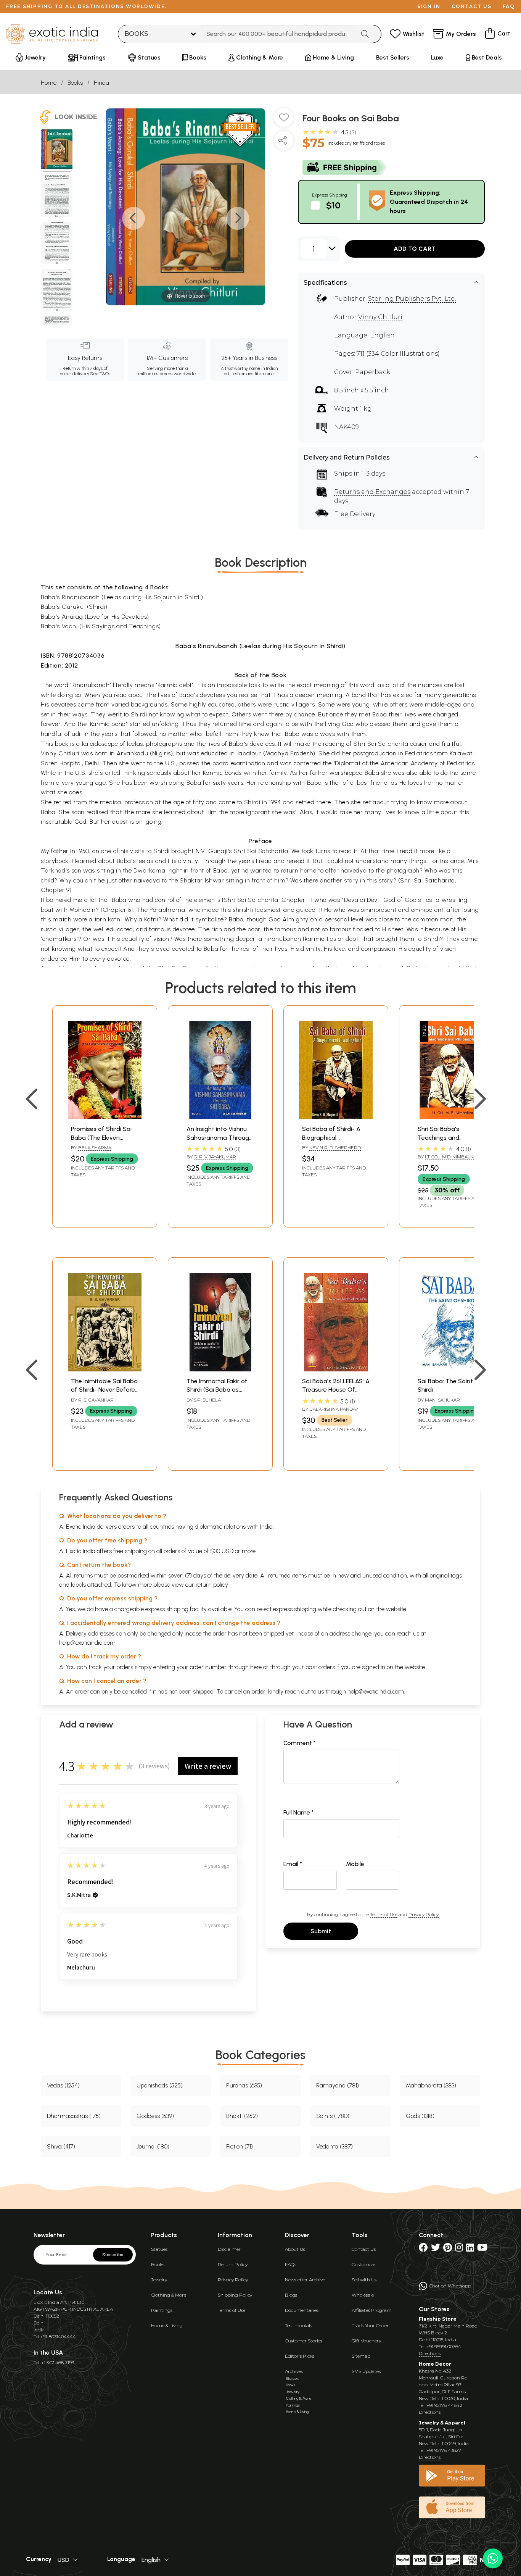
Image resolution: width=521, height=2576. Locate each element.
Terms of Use (384, 1914)
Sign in (429, 6)
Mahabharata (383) (431, 2085)
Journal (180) (153, 2146)
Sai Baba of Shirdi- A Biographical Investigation (331, 1137)
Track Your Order (370, 2325)
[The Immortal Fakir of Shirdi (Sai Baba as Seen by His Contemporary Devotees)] (220, 1369)
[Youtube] (482, 2249)
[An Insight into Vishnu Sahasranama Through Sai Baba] (220, 1117)
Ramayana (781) (338, 2085)
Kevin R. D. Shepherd (335, 1148)
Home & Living (167, 2325)
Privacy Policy (424, 1914)
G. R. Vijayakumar (215, 1157)
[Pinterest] (448, 2249)
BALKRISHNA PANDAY (334, 1409)
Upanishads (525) (160, 2085)
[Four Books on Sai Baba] (57, 150)
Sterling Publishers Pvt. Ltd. (412, 299)
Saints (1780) (333, 2116)
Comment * (300, 1743)
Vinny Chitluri (380, 317)
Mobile (355, 1864)
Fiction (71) (240, 2146)
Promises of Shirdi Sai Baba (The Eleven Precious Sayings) (101, 1137)
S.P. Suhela (207, 1400)
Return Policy (233, 2264)
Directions (430, 2353)
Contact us (472, 6)
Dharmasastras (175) (74, 2116)
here (256, 1667)
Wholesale (363, 2295)
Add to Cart (415, 249)
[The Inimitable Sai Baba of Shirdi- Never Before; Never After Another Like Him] (105, 1369)
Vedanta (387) (334, 2146)
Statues (159, 2249)
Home (49, 83)
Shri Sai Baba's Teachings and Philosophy (438, 1137)
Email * (293, 1864)
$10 (333, 205)
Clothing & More (169, 2295)
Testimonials (298, 2325)
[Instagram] (459, 2249)
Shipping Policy (235, 2295)
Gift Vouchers (366, 2341)
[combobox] (279, 34)
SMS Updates (366, 2371)
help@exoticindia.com (87, 1643)
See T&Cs (100, 374)
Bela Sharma (95, 1148)
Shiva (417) (61, 2146)
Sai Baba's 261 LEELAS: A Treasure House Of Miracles (336, 1390)
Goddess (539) (155, 2116)
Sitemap (361, 2356)
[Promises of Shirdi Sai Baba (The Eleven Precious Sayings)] (105, 1117)
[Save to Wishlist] (284, 121)
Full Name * (299, 1812)
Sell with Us (364, 2280)
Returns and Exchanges (372, 492)
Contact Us (364, 2249)
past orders (320, 1667)
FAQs (290, 2264)
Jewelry (159, 2280)
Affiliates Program (372, 2310)
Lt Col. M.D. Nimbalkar (452, 1157)
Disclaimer (229, 2249)
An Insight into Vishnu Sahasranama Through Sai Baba (219, 1137)
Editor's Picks (300, 2356)
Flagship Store (438, 2319)
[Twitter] (436, 2249)
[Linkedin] (470, 2249)
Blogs (291, 2295)
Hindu (101, 83)
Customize (363, 2264)
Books (75, 83)
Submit (321, 1931)
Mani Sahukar (442, 1400)
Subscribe (113, 2255)
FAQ (509, 6)
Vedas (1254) (63, 2085)
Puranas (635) (244, 2085)
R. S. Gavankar (96, 1400)
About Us (295, 2249)
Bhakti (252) (242, 2116)
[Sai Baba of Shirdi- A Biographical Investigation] (336, 1117)
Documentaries (302, 2310)
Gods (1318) (420, 2116)
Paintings (162, 2310)
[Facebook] (423, 2249)
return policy (212, 1585)
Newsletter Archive (305, 2280)
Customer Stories (304, 2341)
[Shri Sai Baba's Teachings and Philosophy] (451, 1117)
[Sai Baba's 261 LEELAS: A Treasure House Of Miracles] (336, 1369)
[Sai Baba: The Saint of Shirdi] (451, 1369)
